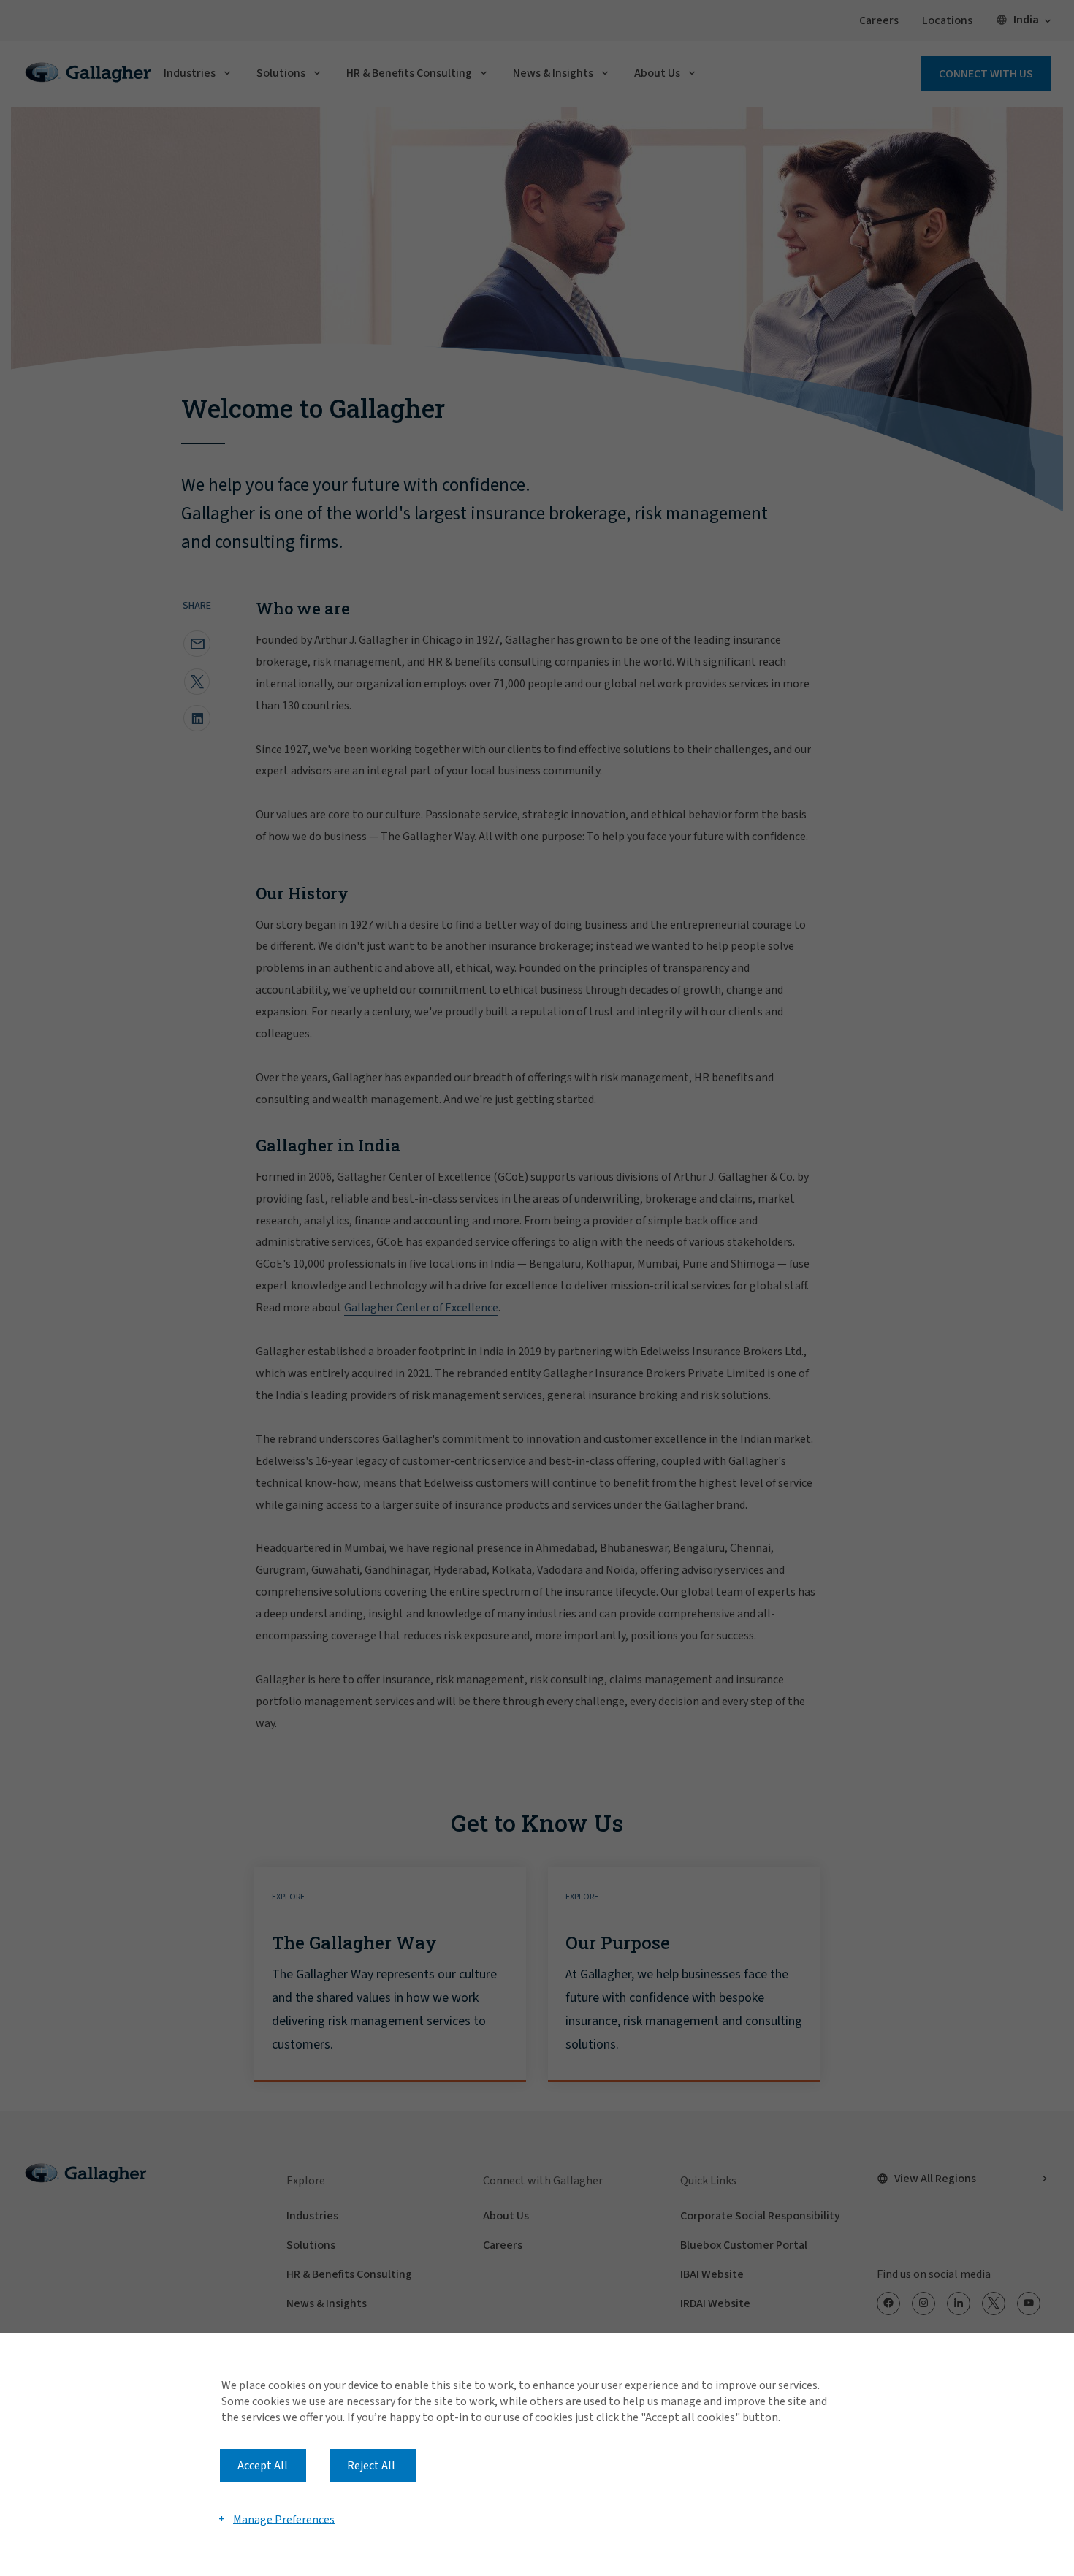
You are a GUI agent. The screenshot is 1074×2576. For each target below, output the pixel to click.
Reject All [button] (371, 2466)
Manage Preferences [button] (284, 2519)
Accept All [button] (263, 2466)
